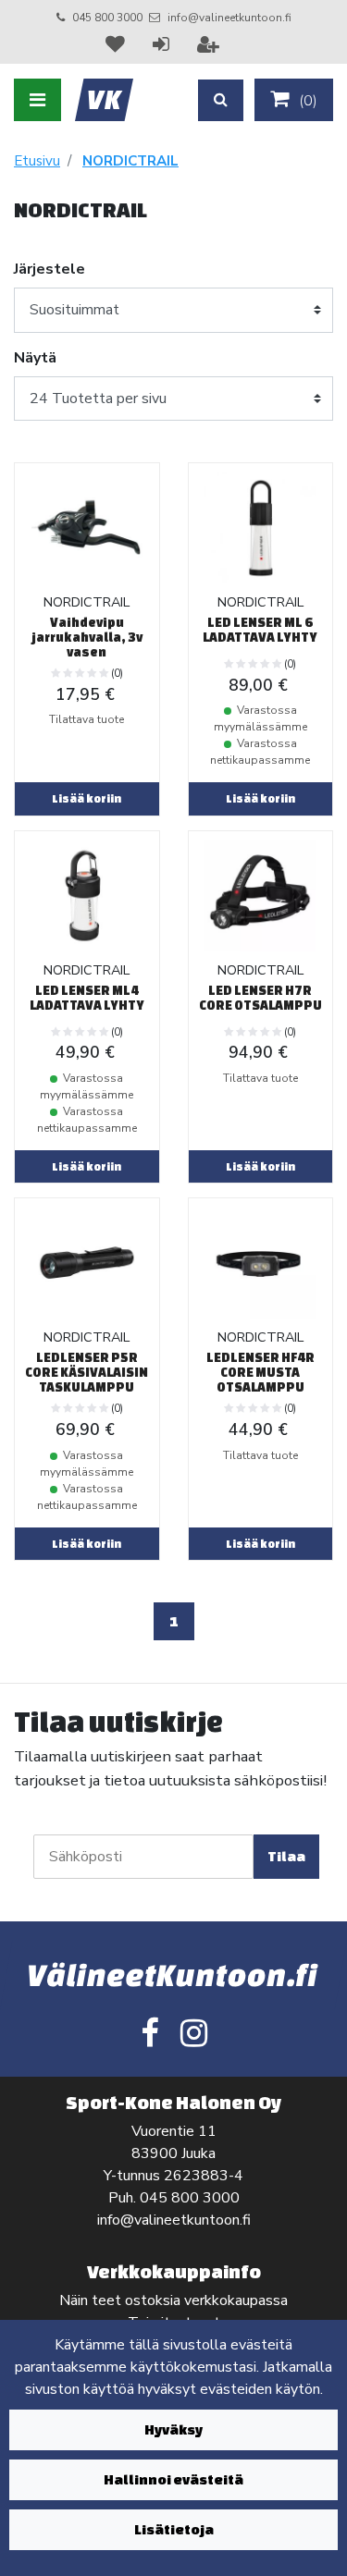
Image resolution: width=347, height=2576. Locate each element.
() (306, 101)
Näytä (35, 358)
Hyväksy (173, 2429)
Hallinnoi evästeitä (173, 2479)
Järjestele (50, 269)
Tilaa (286, 1856)
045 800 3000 (107, 18)
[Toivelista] (118, 44)
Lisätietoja (174, 2529)
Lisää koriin (87, 798)
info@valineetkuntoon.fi (229, 18)
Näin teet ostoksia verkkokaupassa (173, 2300)
